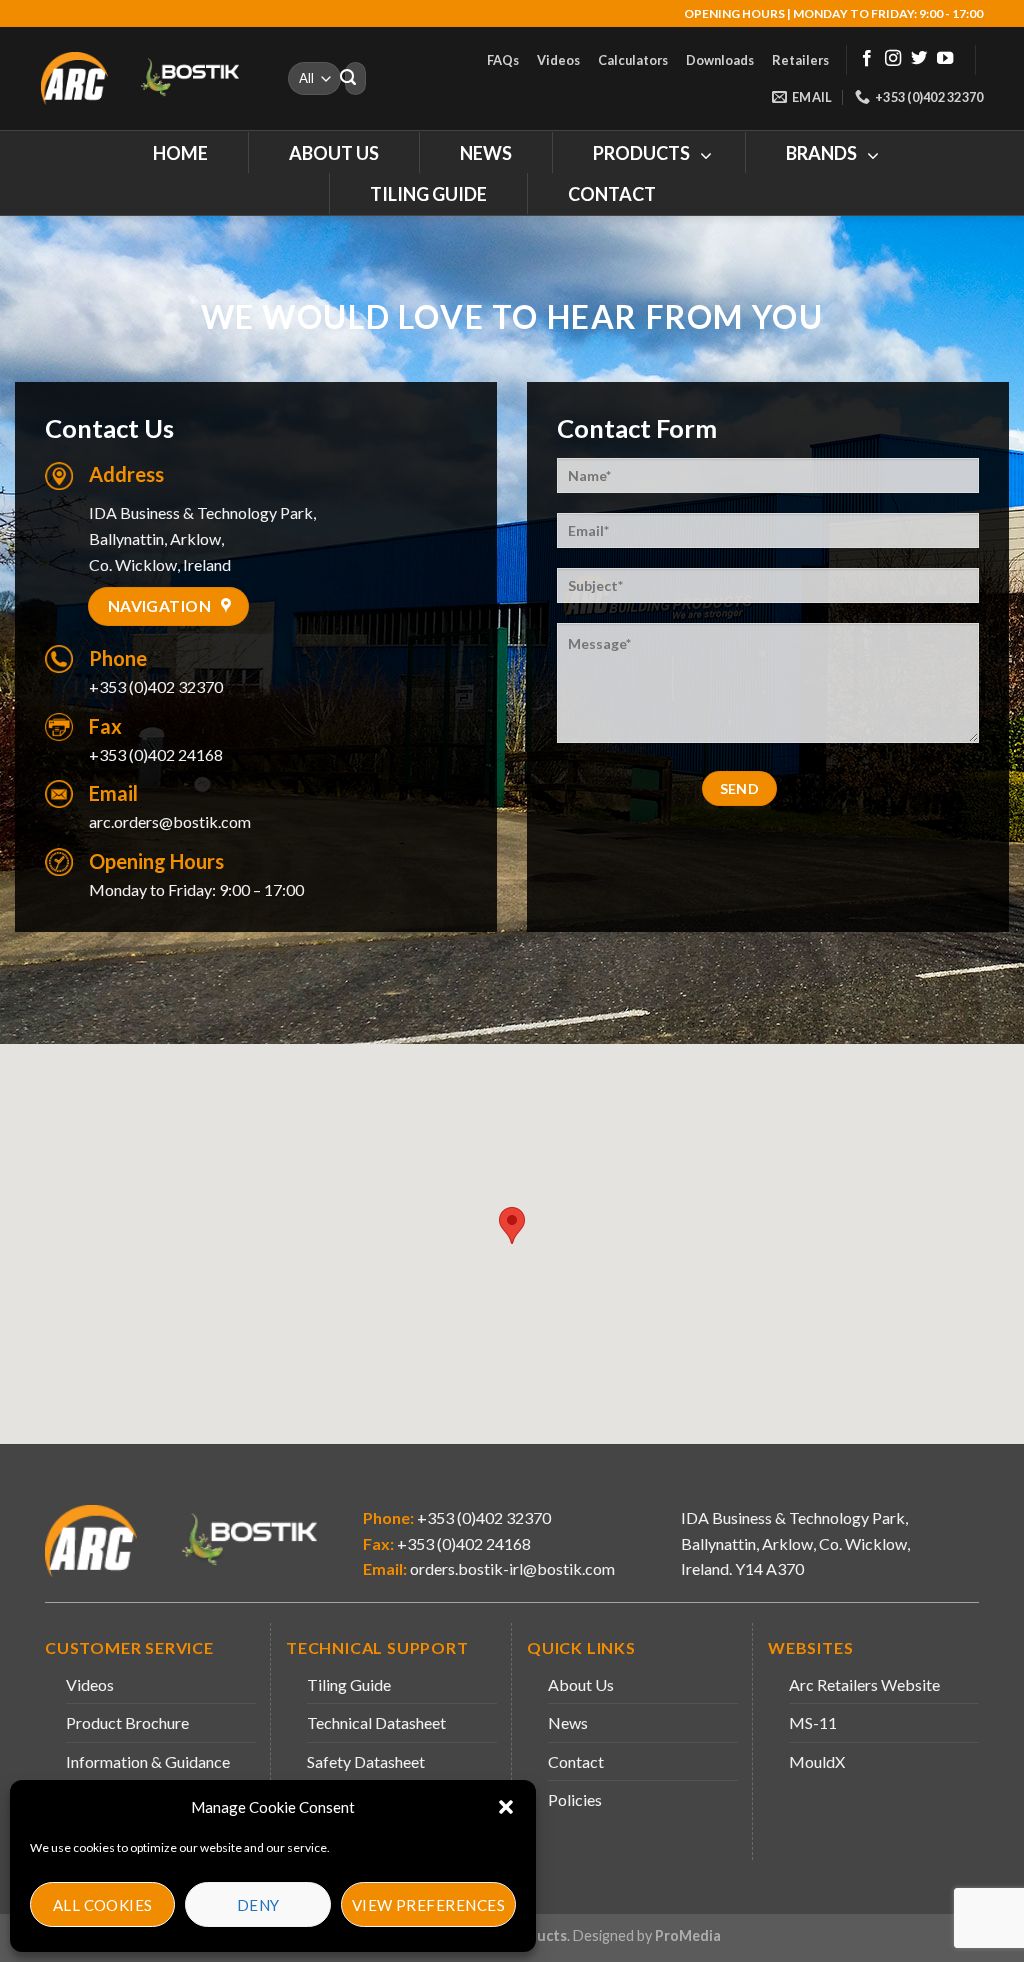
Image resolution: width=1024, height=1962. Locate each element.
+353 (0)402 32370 (156, 686)
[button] (506, 1807)
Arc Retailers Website (864, 1684)
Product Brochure (127, 1722)
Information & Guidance (148, 1761)
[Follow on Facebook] (867, 59)
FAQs (503, 60)
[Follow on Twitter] (919, 59)
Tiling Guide (349, 1684)
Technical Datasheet (376, 1722)
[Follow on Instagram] (893, 59)
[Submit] (348, 79)
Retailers (800, 60)
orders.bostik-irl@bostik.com (512, 1568)
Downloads (720, 60)
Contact (576, 1761)
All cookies (103, 1905)
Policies (575, 1799)
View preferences (428, 1905)
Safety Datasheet (366, 1761)
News (568, 1722)
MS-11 (813, 1722)
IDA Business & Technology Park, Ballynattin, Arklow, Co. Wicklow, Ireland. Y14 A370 (795, 1543)
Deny (258, 1905)
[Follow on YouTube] (945, 59)
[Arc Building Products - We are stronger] (150, 78)
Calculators (633, 60)
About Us (581, 1684)
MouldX (817, 1761)
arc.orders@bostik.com (170, 821)
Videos (558, 60)
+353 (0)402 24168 (462, 1543)
